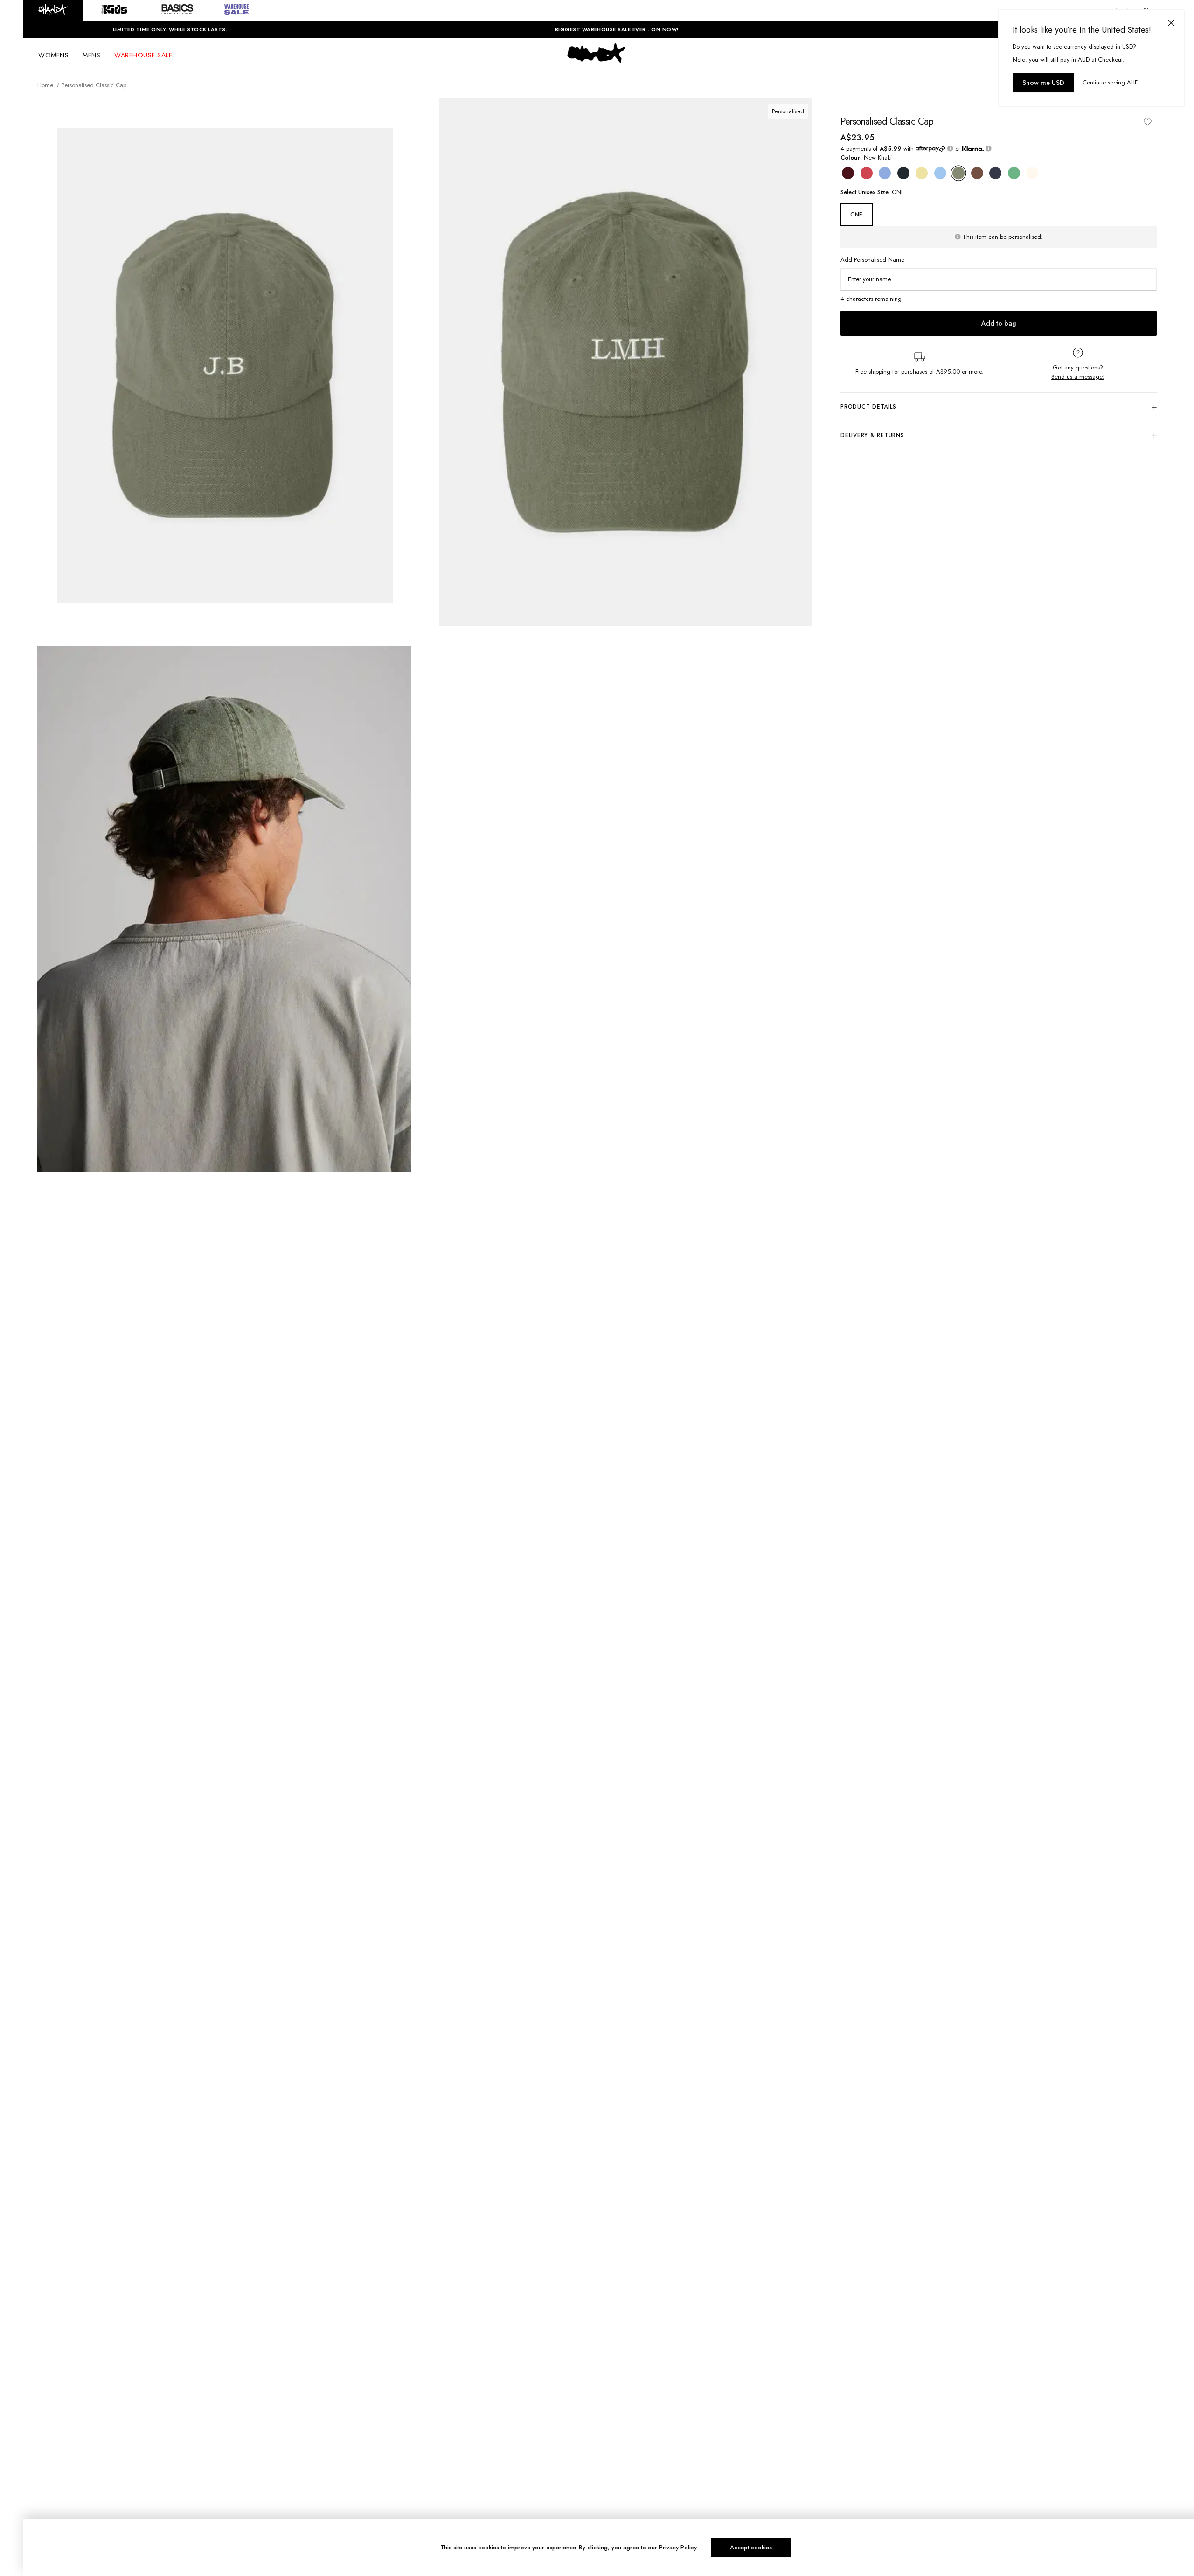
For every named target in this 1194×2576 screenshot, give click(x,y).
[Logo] (597, 62)
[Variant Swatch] (848, 173)
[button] (53, 11)
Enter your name (869, 279)
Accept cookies (751, 2547)
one (856, 215)
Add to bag (999, 324)
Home (45, 85)
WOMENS (53, 55)
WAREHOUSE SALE (143, 55)
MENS (91, 55)
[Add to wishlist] (1147, 122)
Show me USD (1043, 83)
